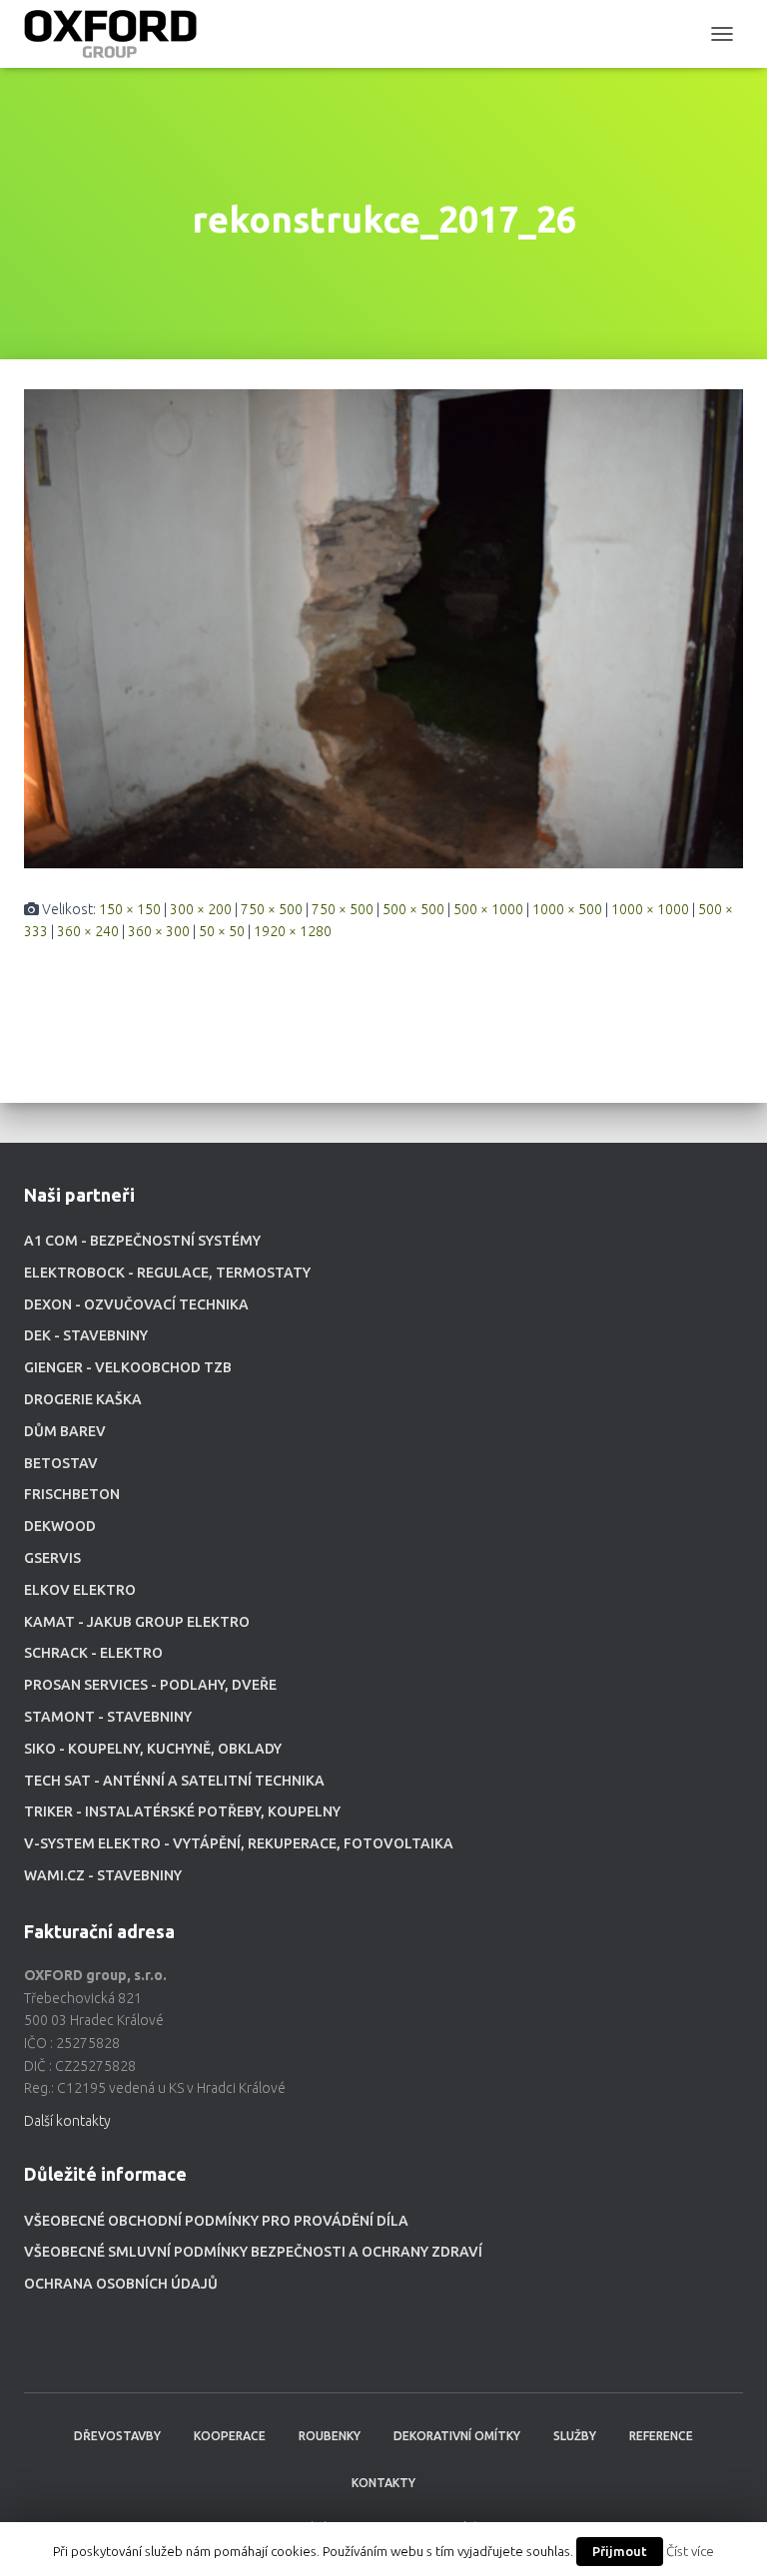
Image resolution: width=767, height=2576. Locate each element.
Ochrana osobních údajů (121, 2284)
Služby (575, 2436)
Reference (661, 2436)
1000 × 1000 (650, 909)
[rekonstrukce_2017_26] (383, 627)
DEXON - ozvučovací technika (136, 1304)
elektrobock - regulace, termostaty (167, 1273)
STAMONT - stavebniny (108, 1717)
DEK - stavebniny (86, 1335)
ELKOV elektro (80, 1590)
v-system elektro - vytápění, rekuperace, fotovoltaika (239, 1843)
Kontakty (383, 2483)
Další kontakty (67, 2121)
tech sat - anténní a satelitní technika (174, 1781)
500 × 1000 (488, 909)
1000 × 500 (567, 909)
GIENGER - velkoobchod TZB (128, 1367)
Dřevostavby (117, 2436)
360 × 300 (159, 931)
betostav (61, 1463)
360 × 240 (88, 931)
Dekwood (60, 1526)
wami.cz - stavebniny (103, 1875)
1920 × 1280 (293, 931)
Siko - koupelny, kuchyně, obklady (153, 1749)
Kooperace (230, 2436)
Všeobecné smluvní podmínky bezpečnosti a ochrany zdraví (253, 2252)
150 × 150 (130, 909)
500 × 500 (413, 909)
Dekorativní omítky (457, 2436)
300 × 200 (201, 909)
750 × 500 (272, 909)
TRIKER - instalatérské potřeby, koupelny (182, 1811)
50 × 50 (222, 931)
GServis (52, 1558)
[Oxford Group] (118, 34)
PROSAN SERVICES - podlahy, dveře (150, 1685)
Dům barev (65, 1431)
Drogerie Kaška (83, 1399)
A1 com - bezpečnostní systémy (142, 1241)
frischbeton (72, 1494)
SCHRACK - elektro (93, 1653)
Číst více (690, 2552)
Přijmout (620, 2551)
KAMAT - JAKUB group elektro (137, 1622)
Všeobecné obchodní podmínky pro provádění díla (216, 2221)
